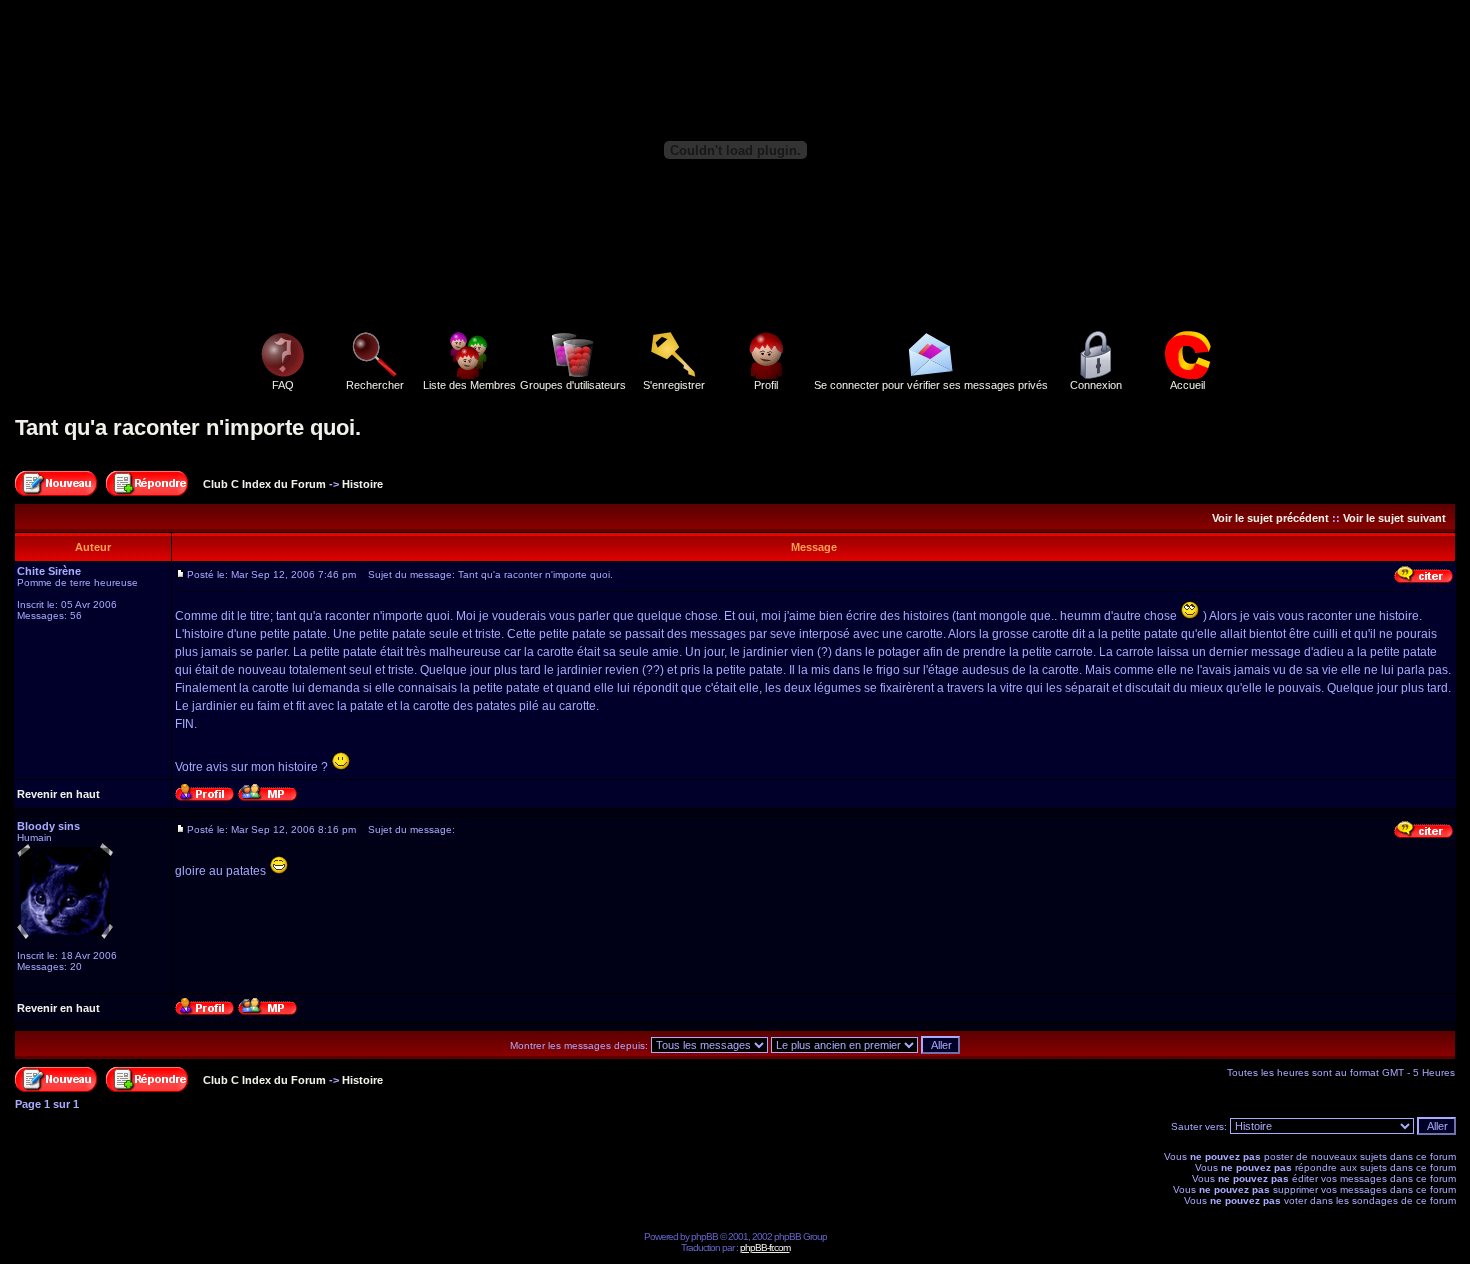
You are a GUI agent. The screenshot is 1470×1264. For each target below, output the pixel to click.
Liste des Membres (469, 385)
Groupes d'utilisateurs (573, 385)
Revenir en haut (58, 794)
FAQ (283, 385)
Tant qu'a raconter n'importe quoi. (188, 427)
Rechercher (375, 385)
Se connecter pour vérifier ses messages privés (931, 385)
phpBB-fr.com (765, 1247)
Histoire (362, 484)
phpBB (704, 1236)
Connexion (1096, 385)
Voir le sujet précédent (1270, 518)
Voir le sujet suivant (1394, 518)
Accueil (1187, 385)
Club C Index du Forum (264, 484)
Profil (766, 385)
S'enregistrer (674, 385)
